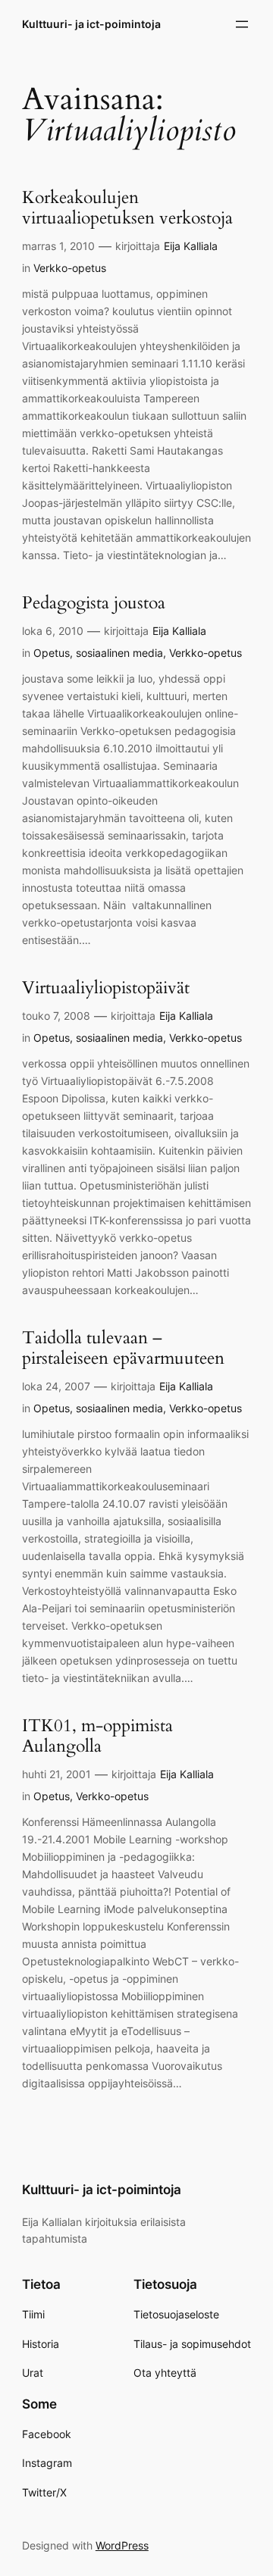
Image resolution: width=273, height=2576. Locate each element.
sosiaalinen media (119, 653)
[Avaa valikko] (242, 24)
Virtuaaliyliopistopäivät (106, 988)
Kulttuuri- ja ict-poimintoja (91, 24)
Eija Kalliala (191, 246)
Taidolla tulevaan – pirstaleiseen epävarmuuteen (123, 1349)
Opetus (52, 653)
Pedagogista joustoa (94, 603)
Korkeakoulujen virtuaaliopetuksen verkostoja (127, 208)
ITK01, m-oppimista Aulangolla (97, 1737)
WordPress (122, 2545)
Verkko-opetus (70, 268)
